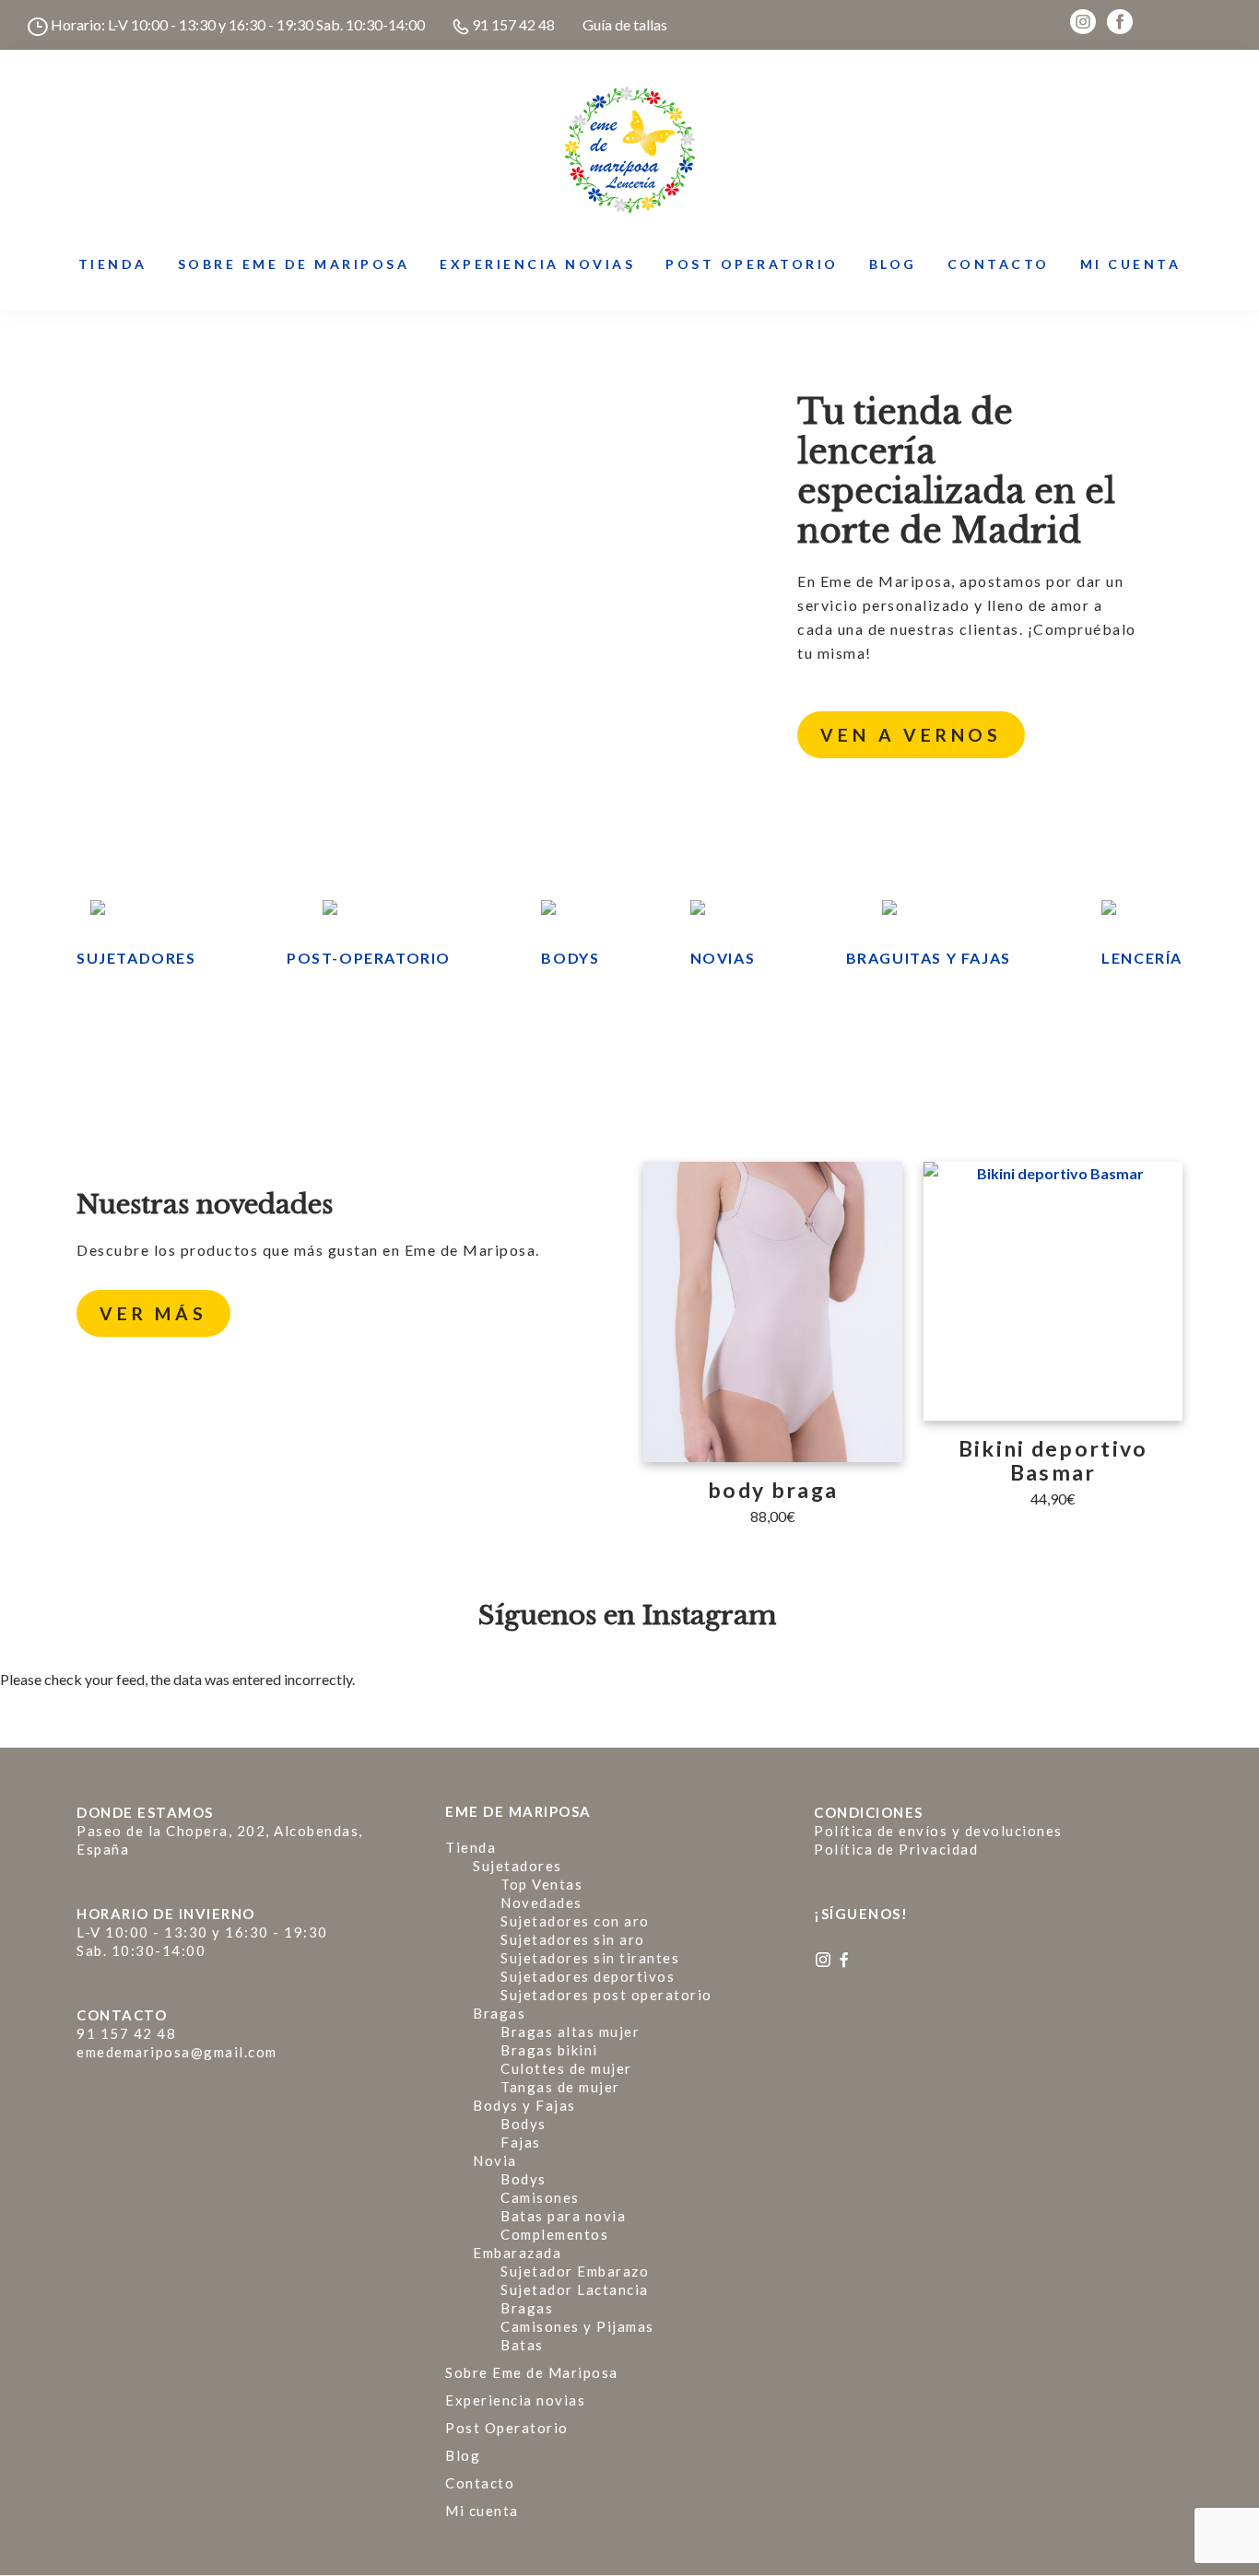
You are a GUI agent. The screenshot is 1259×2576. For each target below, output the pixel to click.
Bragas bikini (549, 2050)
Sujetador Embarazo (575, 2271)
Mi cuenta (482, 2511)
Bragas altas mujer (570, 2032)
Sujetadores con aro (575, 1921)
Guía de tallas (625, 24)
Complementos (554, 2234)
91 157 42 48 (512, 24)
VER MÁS (153, 1313)
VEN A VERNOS (911, 735)
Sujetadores (136, 958)
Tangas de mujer (560, 2087)
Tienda (471, 1847)
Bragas (499, 2013)
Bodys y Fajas (524, 2105)
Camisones (540, 2197)
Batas (522, 2345)
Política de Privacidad (896, 1849)
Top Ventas (541, 1884)
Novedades (541, 1903)
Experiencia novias (515, 2400)
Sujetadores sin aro (573, 1939)
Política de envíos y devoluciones (938, 1831)
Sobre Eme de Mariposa (532, 2372)
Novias (723, 958)
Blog (463, 2455)
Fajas (521, 2142)
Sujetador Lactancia (575, 2289)
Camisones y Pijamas (577, 2326)
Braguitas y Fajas (929, 958)
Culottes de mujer (566, 2068)
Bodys (570, 958)
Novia (495, 2160)
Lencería (1142, 958)
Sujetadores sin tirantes (590, 1958)
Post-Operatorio (369, 958)
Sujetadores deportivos (588, 1976)
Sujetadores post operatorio (606, 1995)
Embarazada (517, 2253)
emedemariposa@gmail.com (177, 2052)
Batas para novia (563, 2216)
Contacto (480, 2483)
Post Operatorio (507, 2428)
